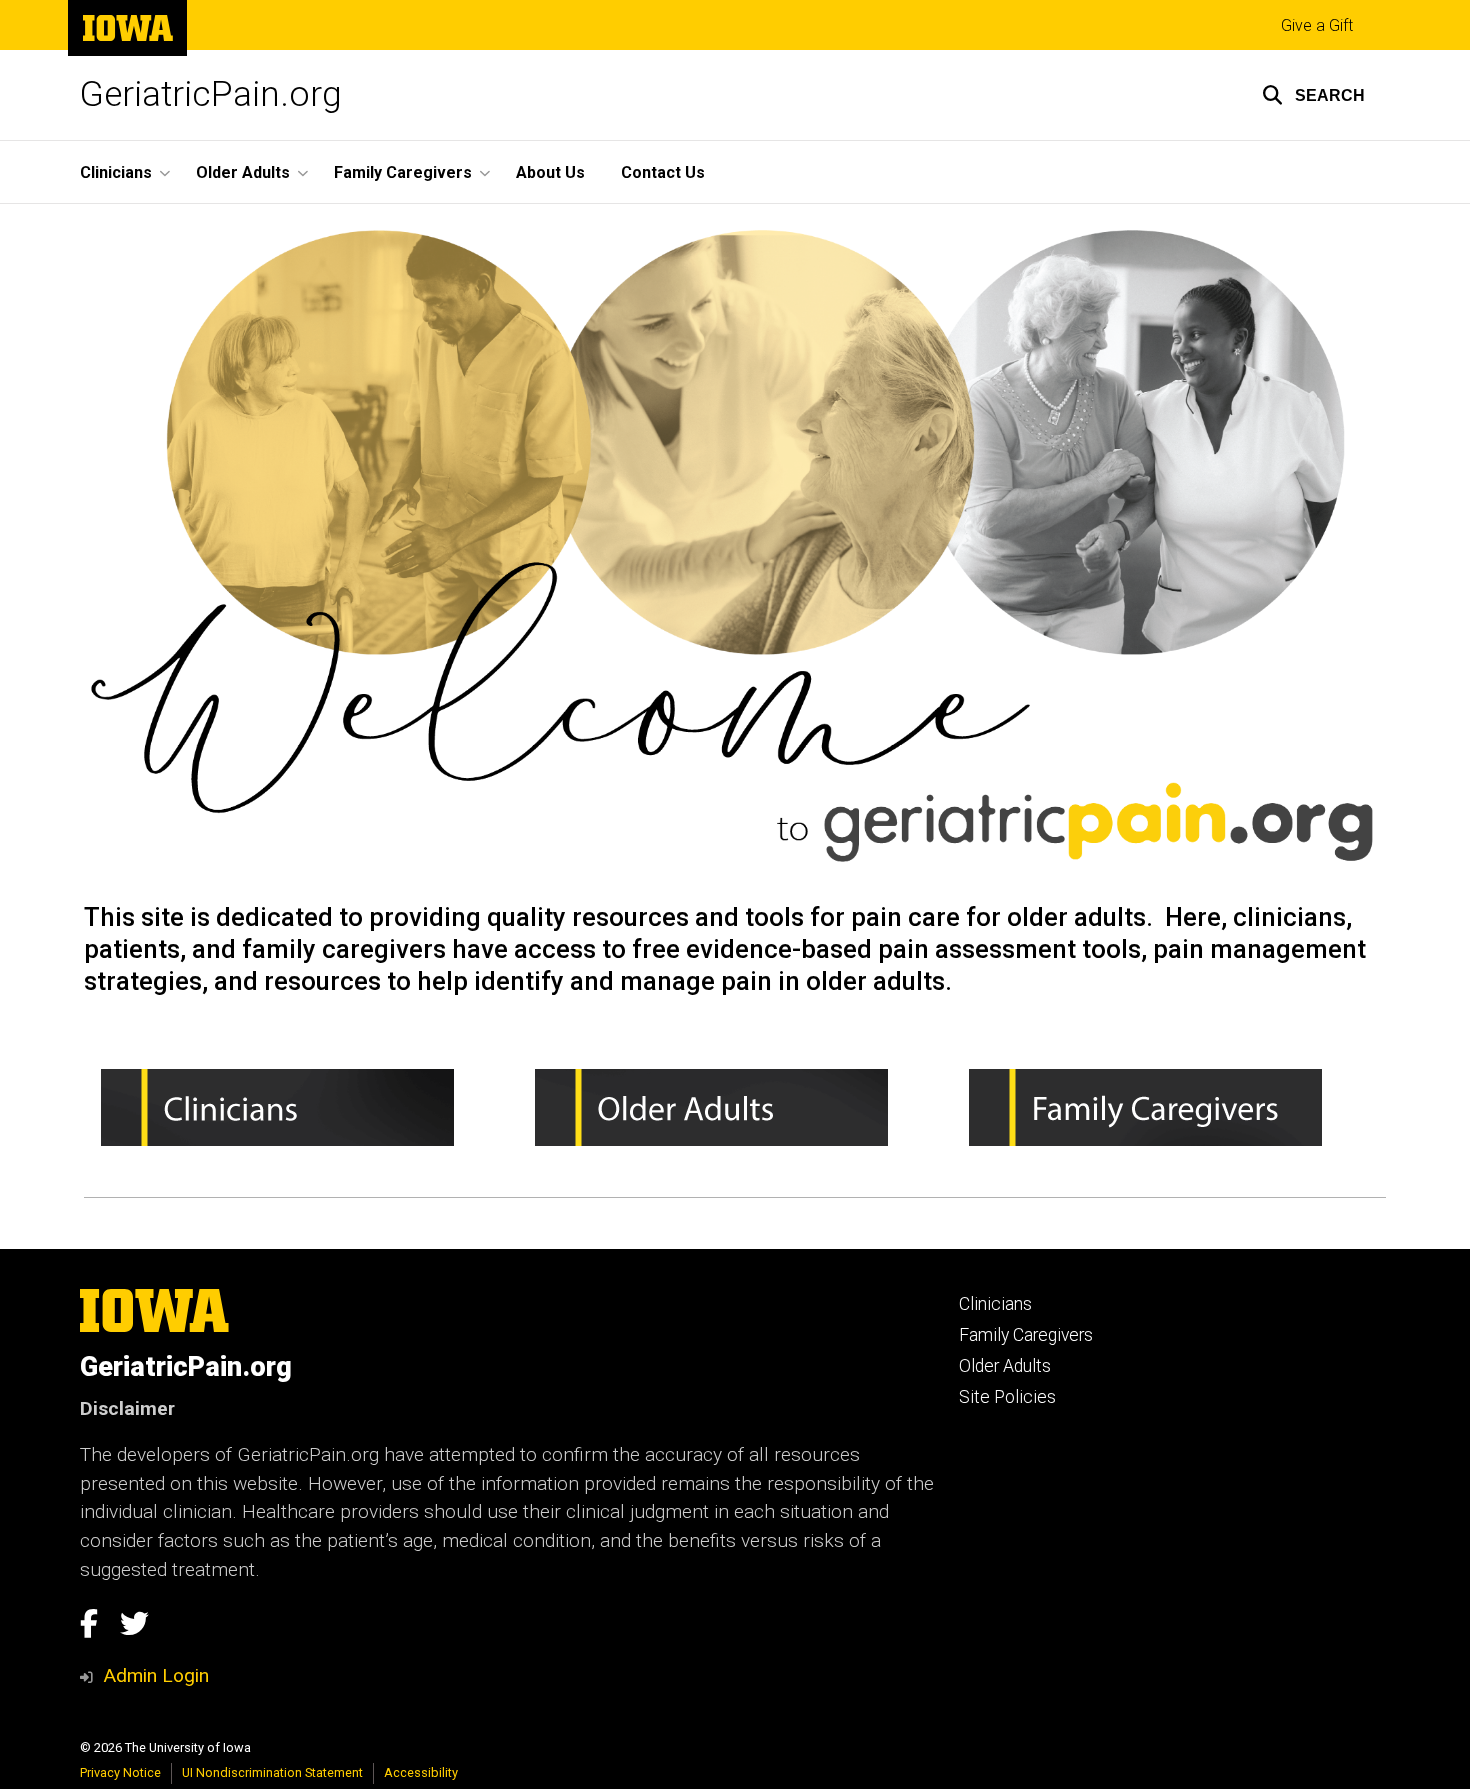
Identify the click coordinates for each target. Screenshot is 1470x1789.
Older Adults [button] (243, 172)
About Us (550, 172)
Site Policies (1007, 1397)
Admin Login (156, 1675)
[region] (735, 1115)
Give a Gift (1317, 25)
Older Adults (1005, 1366)
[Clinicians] (301, 1107)
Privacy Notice (120, 1772)
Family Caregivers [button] (403, 172)
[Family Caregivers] (1169, 1107)
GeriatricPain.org (211, 94)
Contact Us (663, 172)
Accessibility (421, 1772)
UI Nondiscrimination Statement (272, 1772)
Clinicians (995, 1304)
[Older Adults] (735, 1107)
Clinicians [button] (116, 172)
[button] (1313, 95)
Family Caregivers (1026, 1335)
